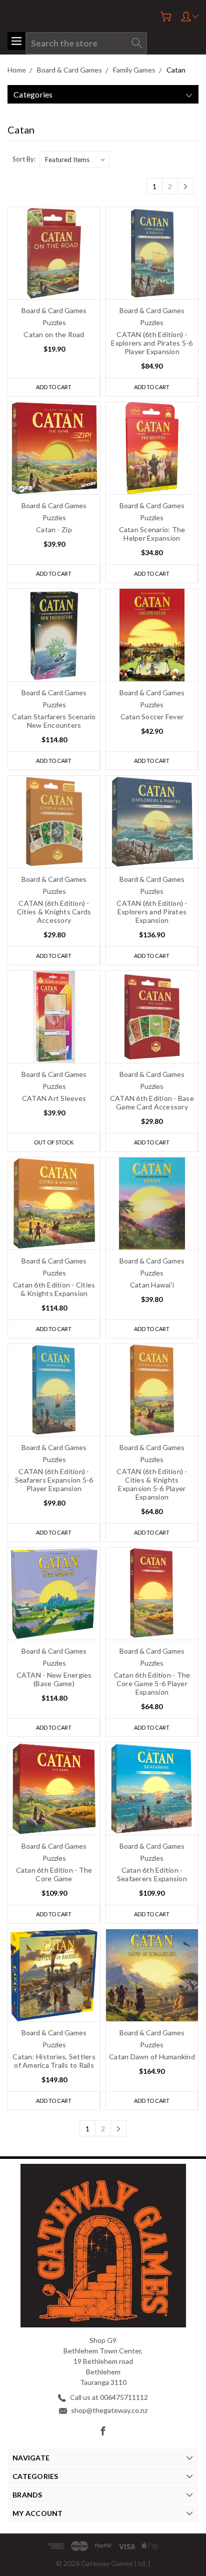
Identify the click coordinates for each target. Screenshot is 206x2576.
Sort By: (24, 159)
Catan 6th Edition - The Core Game (54, 1874)
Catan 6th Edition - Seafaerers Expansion (152, 1874)
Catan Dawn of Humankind (152, 2057)
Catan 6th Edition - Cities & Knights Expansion (54, 1289)
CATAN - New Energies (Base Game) (54, 1679)
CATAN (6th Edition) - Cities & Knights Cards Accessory (54, 912)
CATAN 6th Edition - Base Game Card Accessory (152, 1102)
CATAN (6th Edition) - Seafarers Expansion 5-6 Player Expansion (54, 1480)
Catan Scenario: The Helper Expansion (152, 534)
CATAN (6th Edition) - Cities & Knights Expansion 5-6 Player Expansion (152, 1484)
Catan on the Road (54, 334)
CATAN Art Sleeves (54, 1098)
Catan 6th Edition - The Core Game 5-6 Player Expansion (152, 1683)
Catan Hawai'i (152, 1285)
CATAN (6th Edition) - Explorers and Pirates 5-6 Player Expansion (152, 343)
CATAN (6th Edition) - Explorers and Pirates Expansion (152, 912)
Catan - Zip (54, 529)
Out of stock (54, 1142)
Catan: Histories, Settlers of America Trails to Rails (54, 2061)
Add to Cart (54, 387)
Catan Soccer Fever (152, 717)
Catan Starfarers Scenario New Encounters (54, 721)
